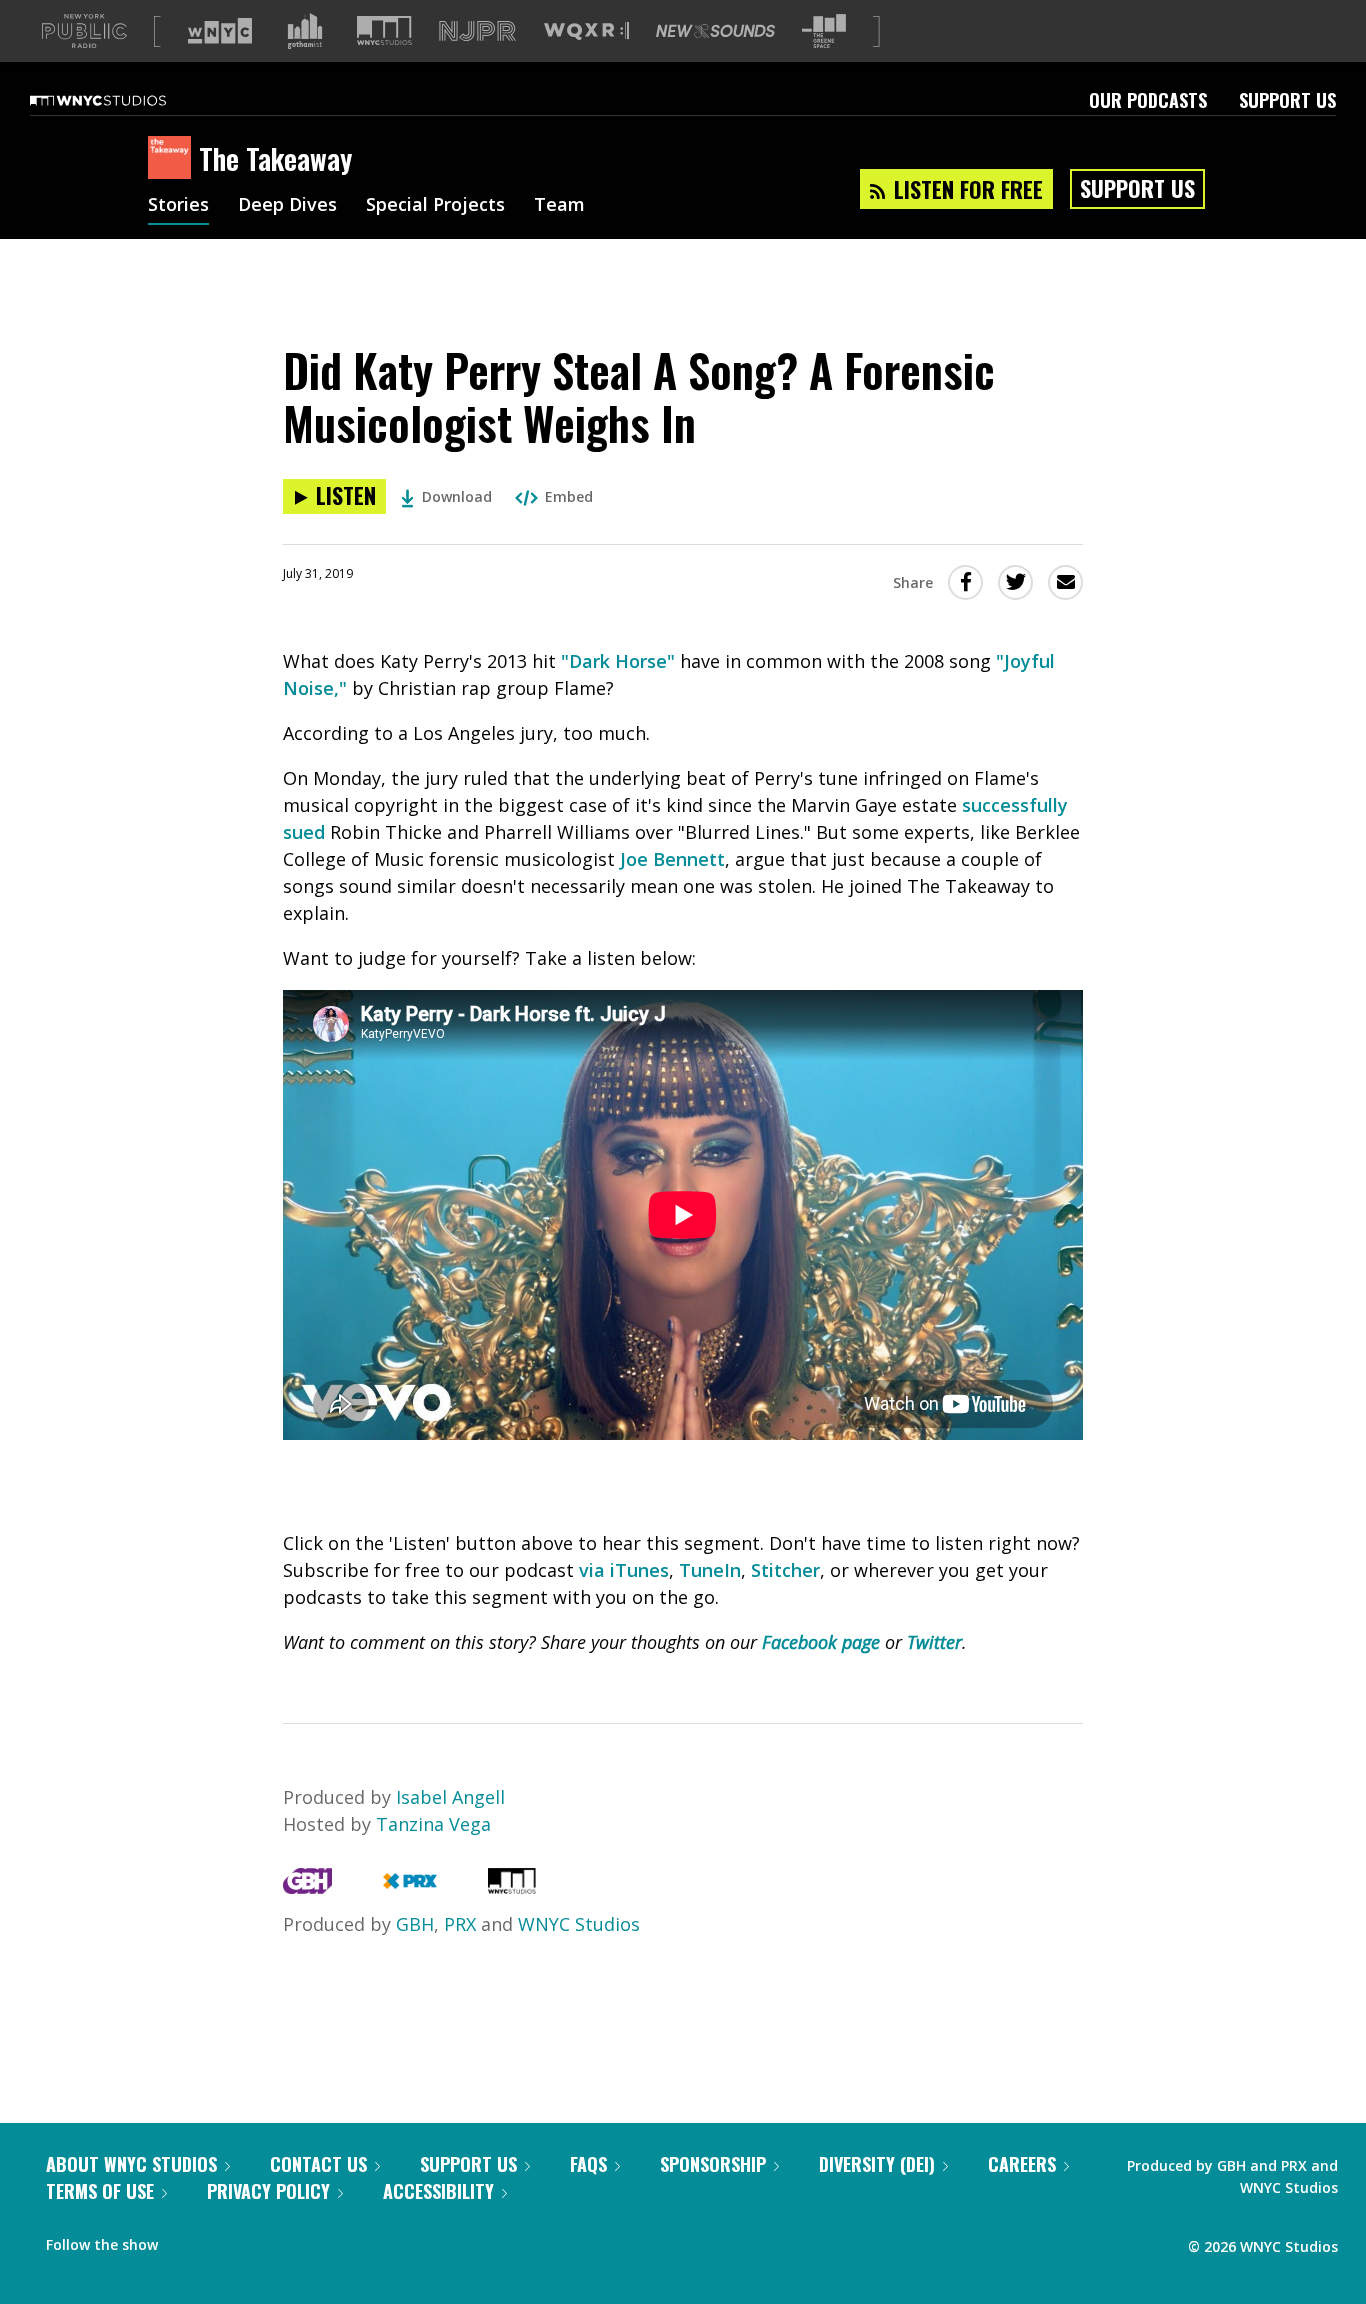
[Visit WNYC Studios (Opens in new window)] (384, 30)
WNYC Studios (579, 1924)
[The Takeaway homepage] (173, 159)
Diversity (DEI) (877, 2164)
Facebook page (821, 1642)
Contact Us (318, 2164)
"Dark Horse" (618, 661)
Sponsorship (713, 2164)
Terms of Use (100, 2191)
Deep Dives (287, 206)
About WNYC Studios (131, 2164)
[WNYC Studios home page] (123, 100)
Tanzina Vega (433, 1824)
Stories (178, 206)
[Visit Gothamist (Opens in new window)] (305, 31)
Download (457, 496)
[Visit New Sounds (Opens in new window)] (715, 31)
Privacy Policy (268, 2191)
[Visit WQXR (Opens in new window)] (586, 31)
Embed (569, 496)
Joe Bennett (672, 859)
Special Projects (435, 206)
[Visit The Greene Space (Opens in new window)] (824, 31)
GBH (415, 1924)
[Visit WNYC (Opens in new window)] (220, 31)
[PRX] (409, 1887)
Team (559, 206)
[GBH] (307, 1887)
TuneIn (710, 1570)
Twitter (934, 1642)
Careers (1022, 2164)
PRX (460, 1924)
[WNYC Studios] (512, 1887)
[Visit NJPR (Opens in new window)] (477, 31)
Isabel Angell (450, 1797)
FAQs (588, 2164)
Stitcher (785, 1570)
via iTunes (624, 1570)
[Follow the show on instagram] (264, 2240)
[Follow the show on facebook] (187, 2240)
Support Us (1287, 100)
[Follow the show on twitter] (226, 2240)
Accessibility (438, 2191)
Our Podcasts (1148, 100)
